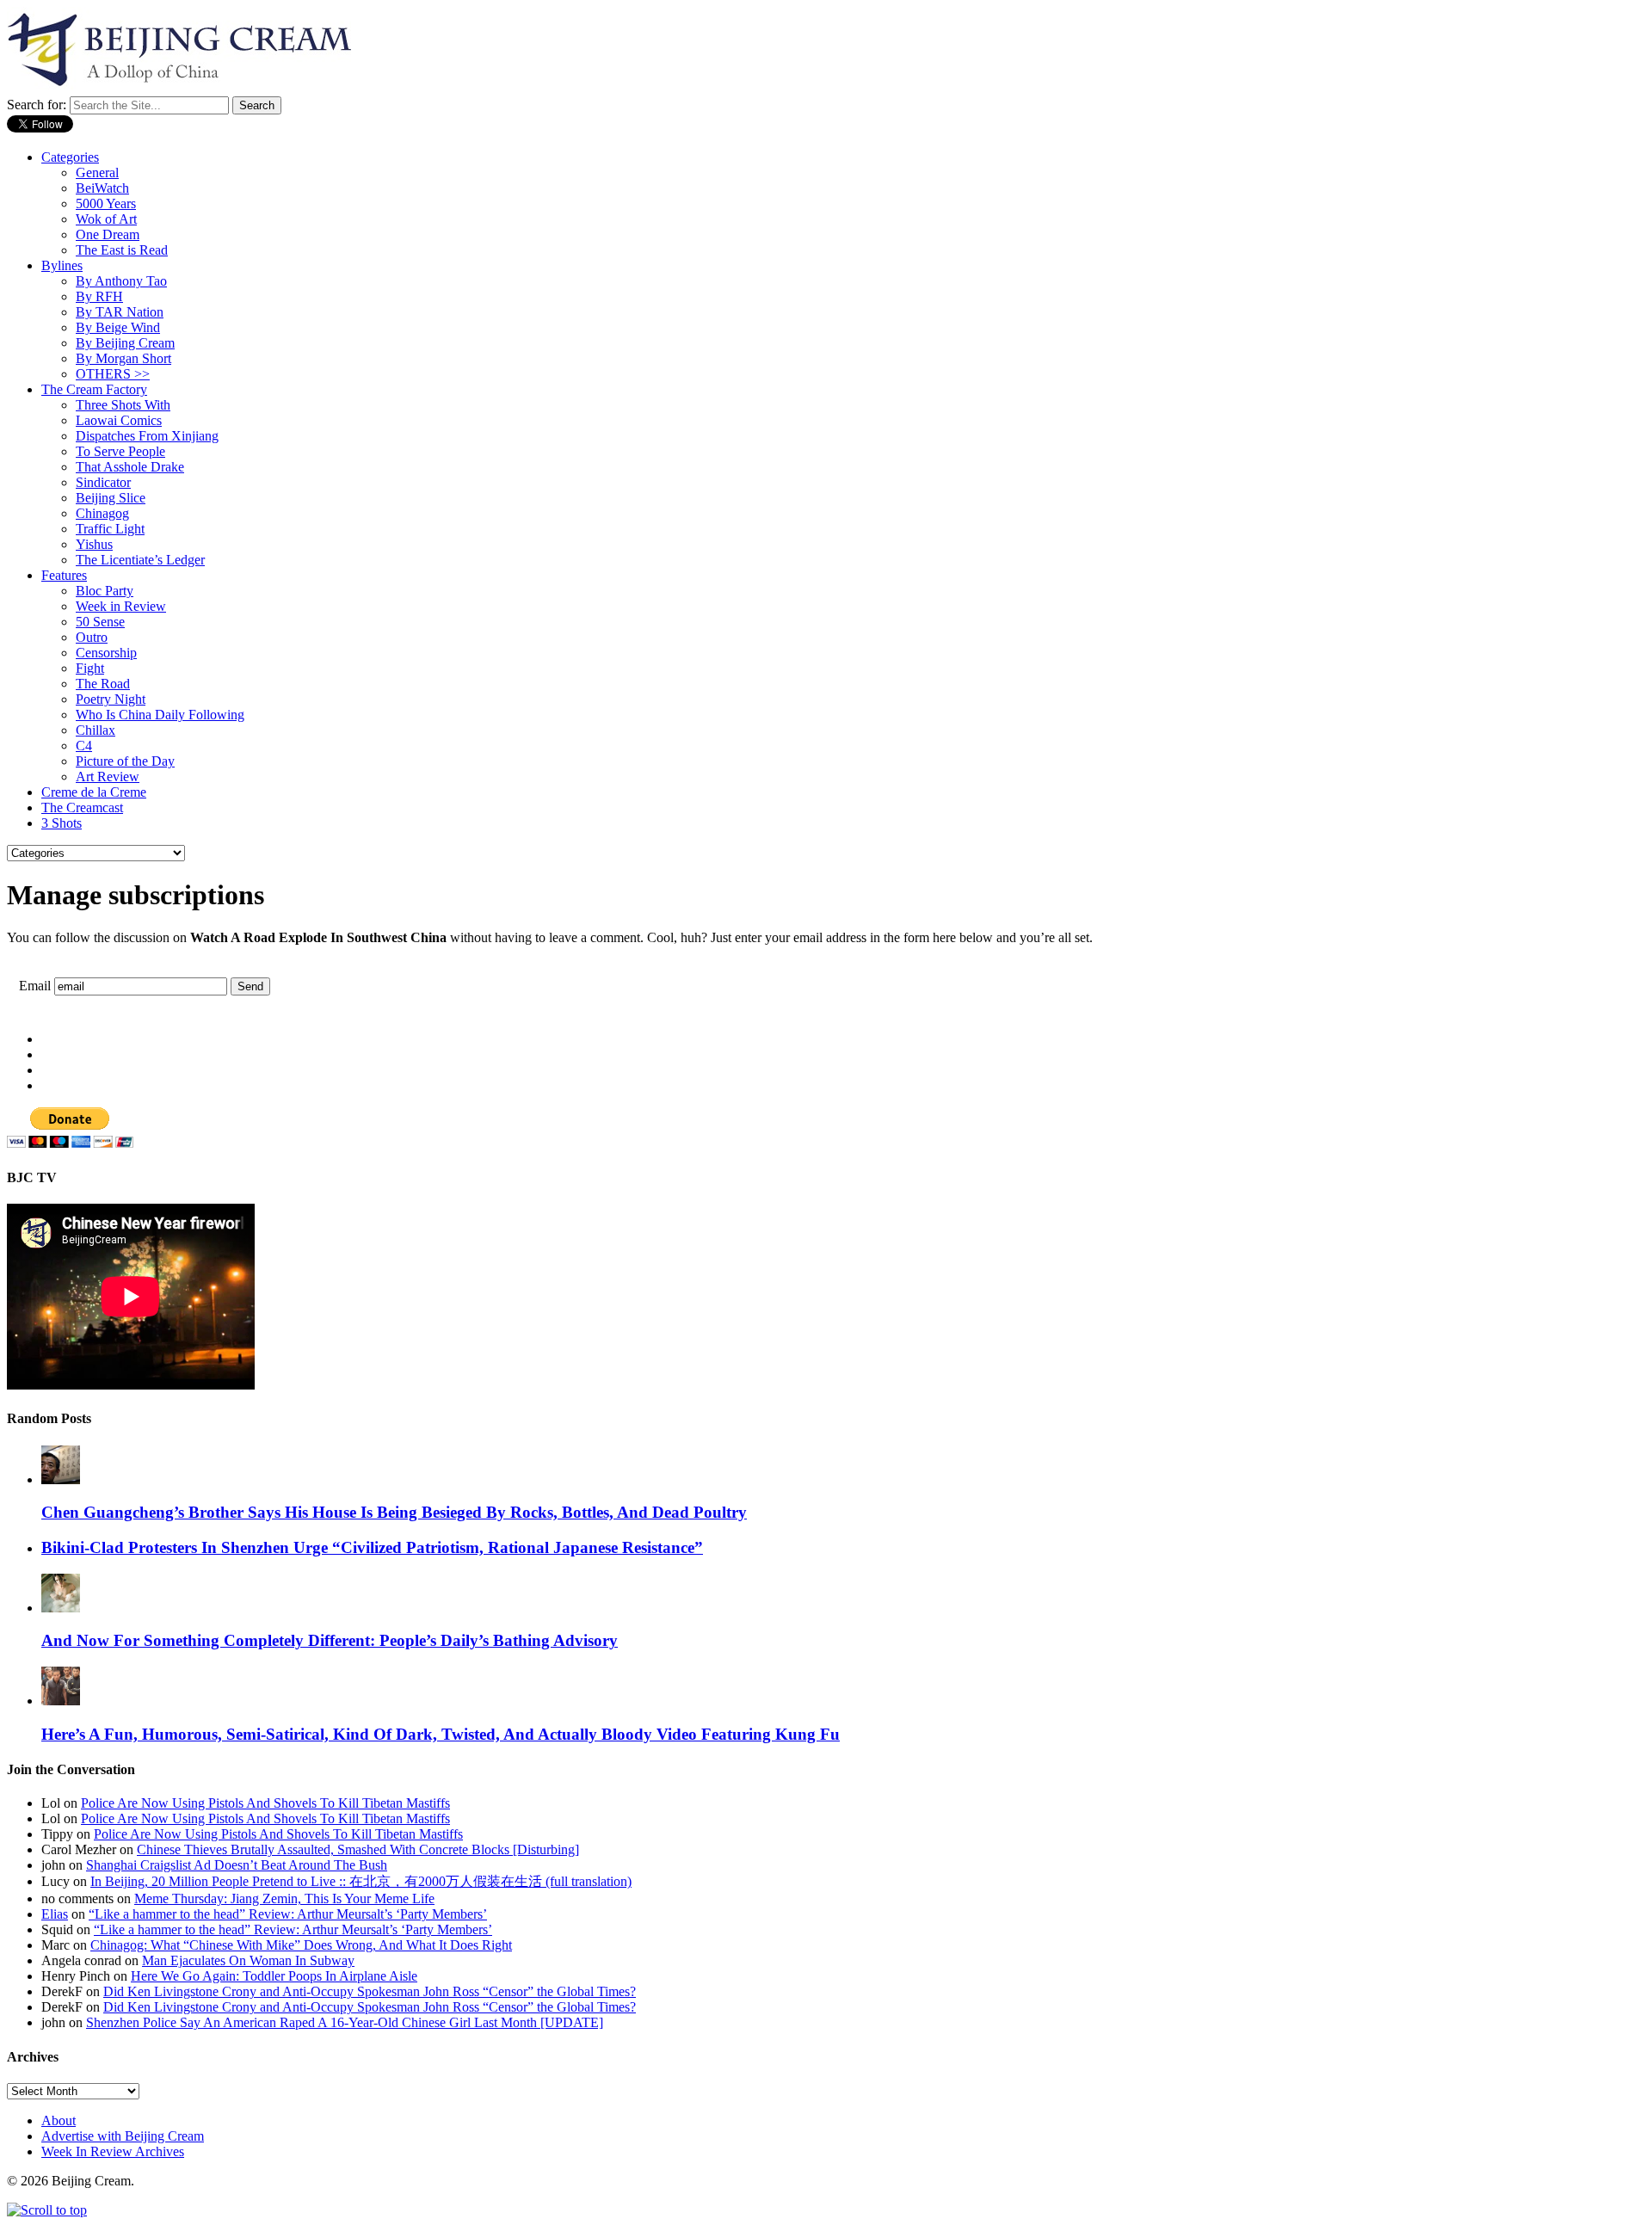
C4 (84, 746)
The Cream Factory (94, 389)
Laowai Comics (119, 420)
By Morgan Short (123, 358)
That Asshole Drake (130, 467)
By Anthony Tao (121, 281)
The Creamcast (82, 807)
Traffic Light (110, 529)
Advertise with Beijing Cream (123, 2136)
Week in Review (121, 606)
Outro (92, 637)
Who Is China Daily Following (160, 715)
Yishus (94, 544)
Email (35, 986)
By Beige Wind (118, 327)
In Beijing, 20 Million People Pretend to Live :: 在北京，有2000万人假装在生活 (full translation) (361, 1881)
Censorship (106, 653)
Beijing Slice (111, 498)
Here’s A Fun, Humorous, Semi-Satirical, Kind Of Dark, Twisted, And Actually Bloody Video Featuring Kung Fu (441, 1734)
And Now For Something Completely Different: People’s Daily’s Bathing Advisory (330, 1640)
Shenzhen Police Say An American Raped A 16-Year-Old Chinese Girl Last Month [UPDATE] (345, 2022)
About (59, 2120)
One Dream (108, 234)
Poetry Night (111, 699)
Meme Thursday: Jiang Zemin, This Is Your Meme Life (284, 1898)
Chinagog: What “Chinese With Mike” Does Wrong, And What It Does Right (301, 1945)
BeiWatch (102, 188)
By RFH (99, 296)
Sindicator (103, 482)
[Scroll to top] (47, 2210)
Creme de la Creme (94, 792)
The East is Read (122, 250)
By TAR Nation (120, 312)
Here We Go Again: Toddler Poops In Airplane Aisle (274, 1976)
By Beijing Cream (125, 343)
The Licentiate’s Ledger (140, 560)
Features (64, 575)
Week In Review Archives (113, 2151)
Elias (55, 1914)
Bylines (62, 265)
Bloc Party (105, 591)
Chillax (96, 730)
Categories (70, 157)
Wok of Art (106, 219)
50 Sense (100, 622)
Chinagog (102, 513)
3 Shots (62, 823)
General (97, 173)
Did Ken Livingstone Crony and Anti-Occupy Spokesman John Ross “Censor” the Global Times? (370, 1991)
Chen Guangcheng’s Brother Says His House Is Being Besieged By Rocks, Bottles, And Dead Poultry (394, 1512)
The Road (103, 684)
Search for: (37, 105)
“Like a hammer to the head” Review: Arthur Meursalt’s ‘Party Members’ (288, 1914)
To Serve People (120, 451)
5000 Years (106, 203)
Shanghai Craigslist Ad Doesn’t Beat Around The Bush (237, 1865)
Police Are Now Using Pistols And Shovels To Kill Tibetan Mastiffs (265, 1803)
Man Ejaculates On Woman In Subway (248, 1960)
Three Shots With (123, 405)
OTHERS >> (113, 374)
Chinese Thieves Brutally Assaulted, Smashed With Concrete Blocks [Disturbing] (358, 1849)
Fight (90, 668)
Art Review (108, 777)
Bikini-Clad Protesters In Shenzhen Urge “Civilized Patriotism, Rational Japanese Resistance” (372, 1547)
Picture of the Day (125, 761)
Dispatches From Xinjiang (147, 436)
